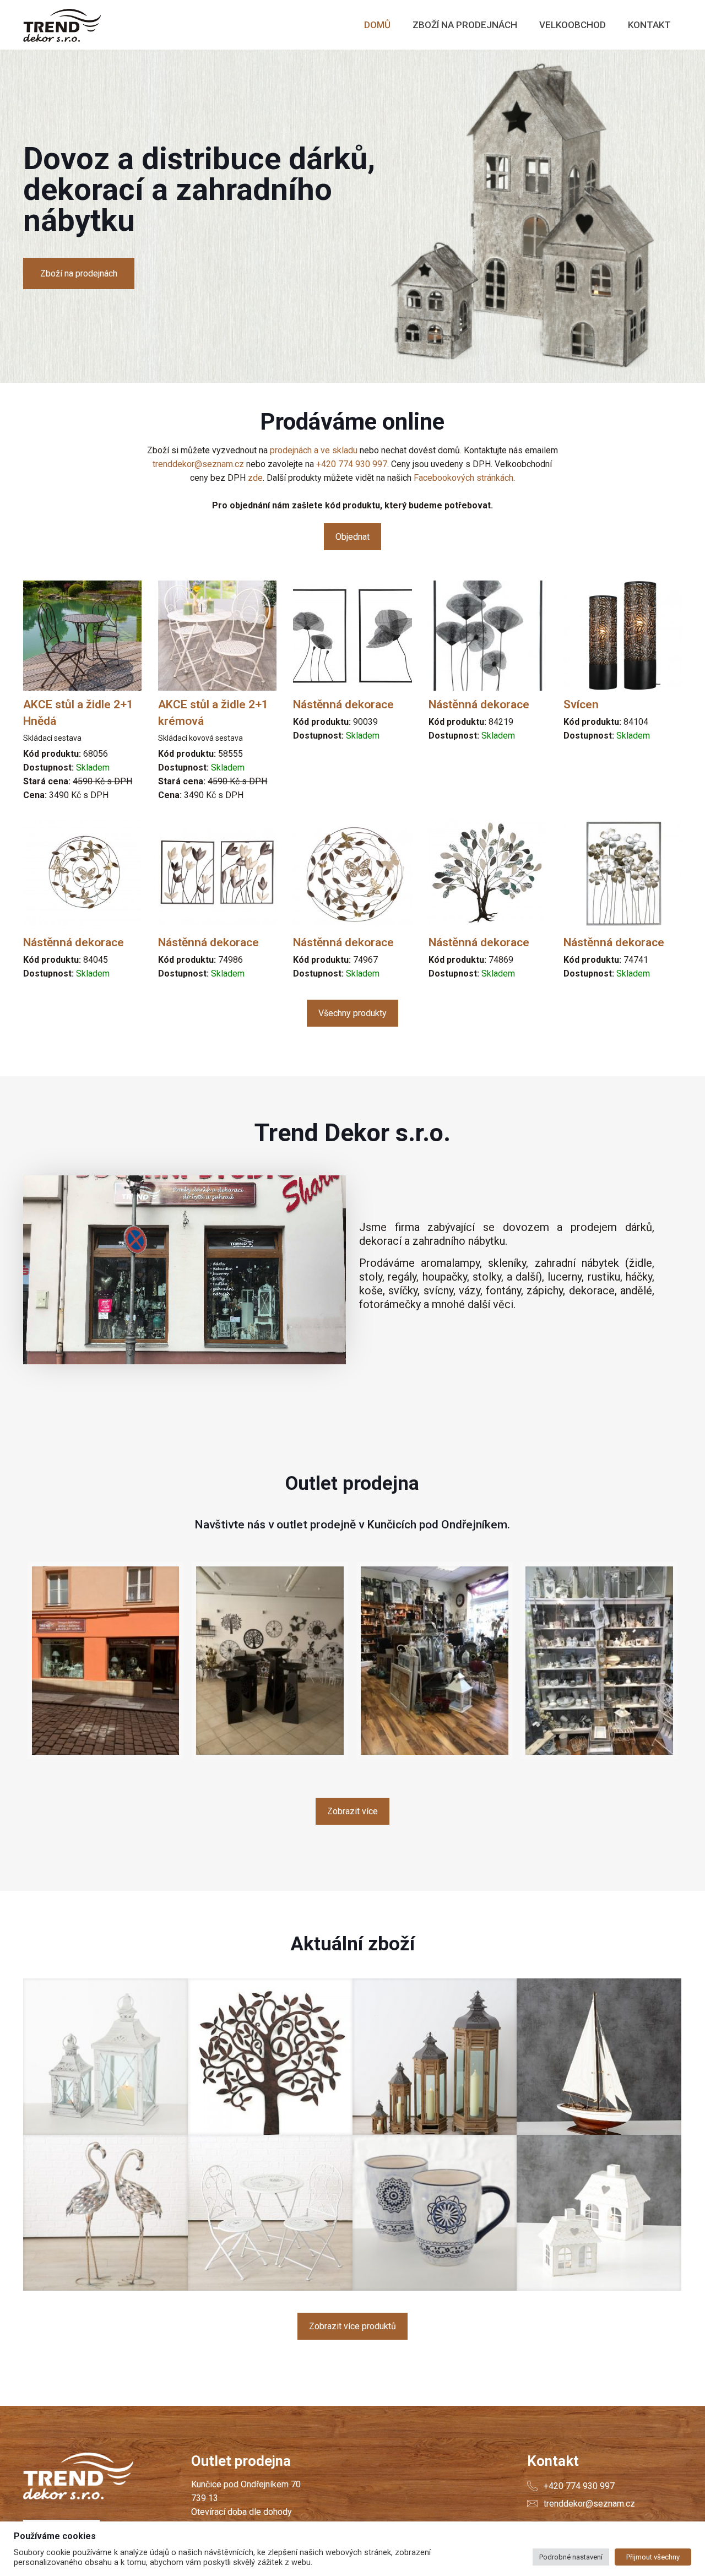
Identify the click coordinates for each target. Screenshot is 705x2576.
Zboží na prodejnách (79, 273)
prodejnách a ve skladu (314, 450)
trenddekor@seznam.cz (198, 464)
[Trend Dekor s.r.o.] (62, 25)
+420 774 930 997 (352, 464)
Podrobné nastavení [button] (571, 2557)
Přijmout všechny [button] (653, 2557)
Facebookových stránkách (463, 478)
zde (255, 478)
